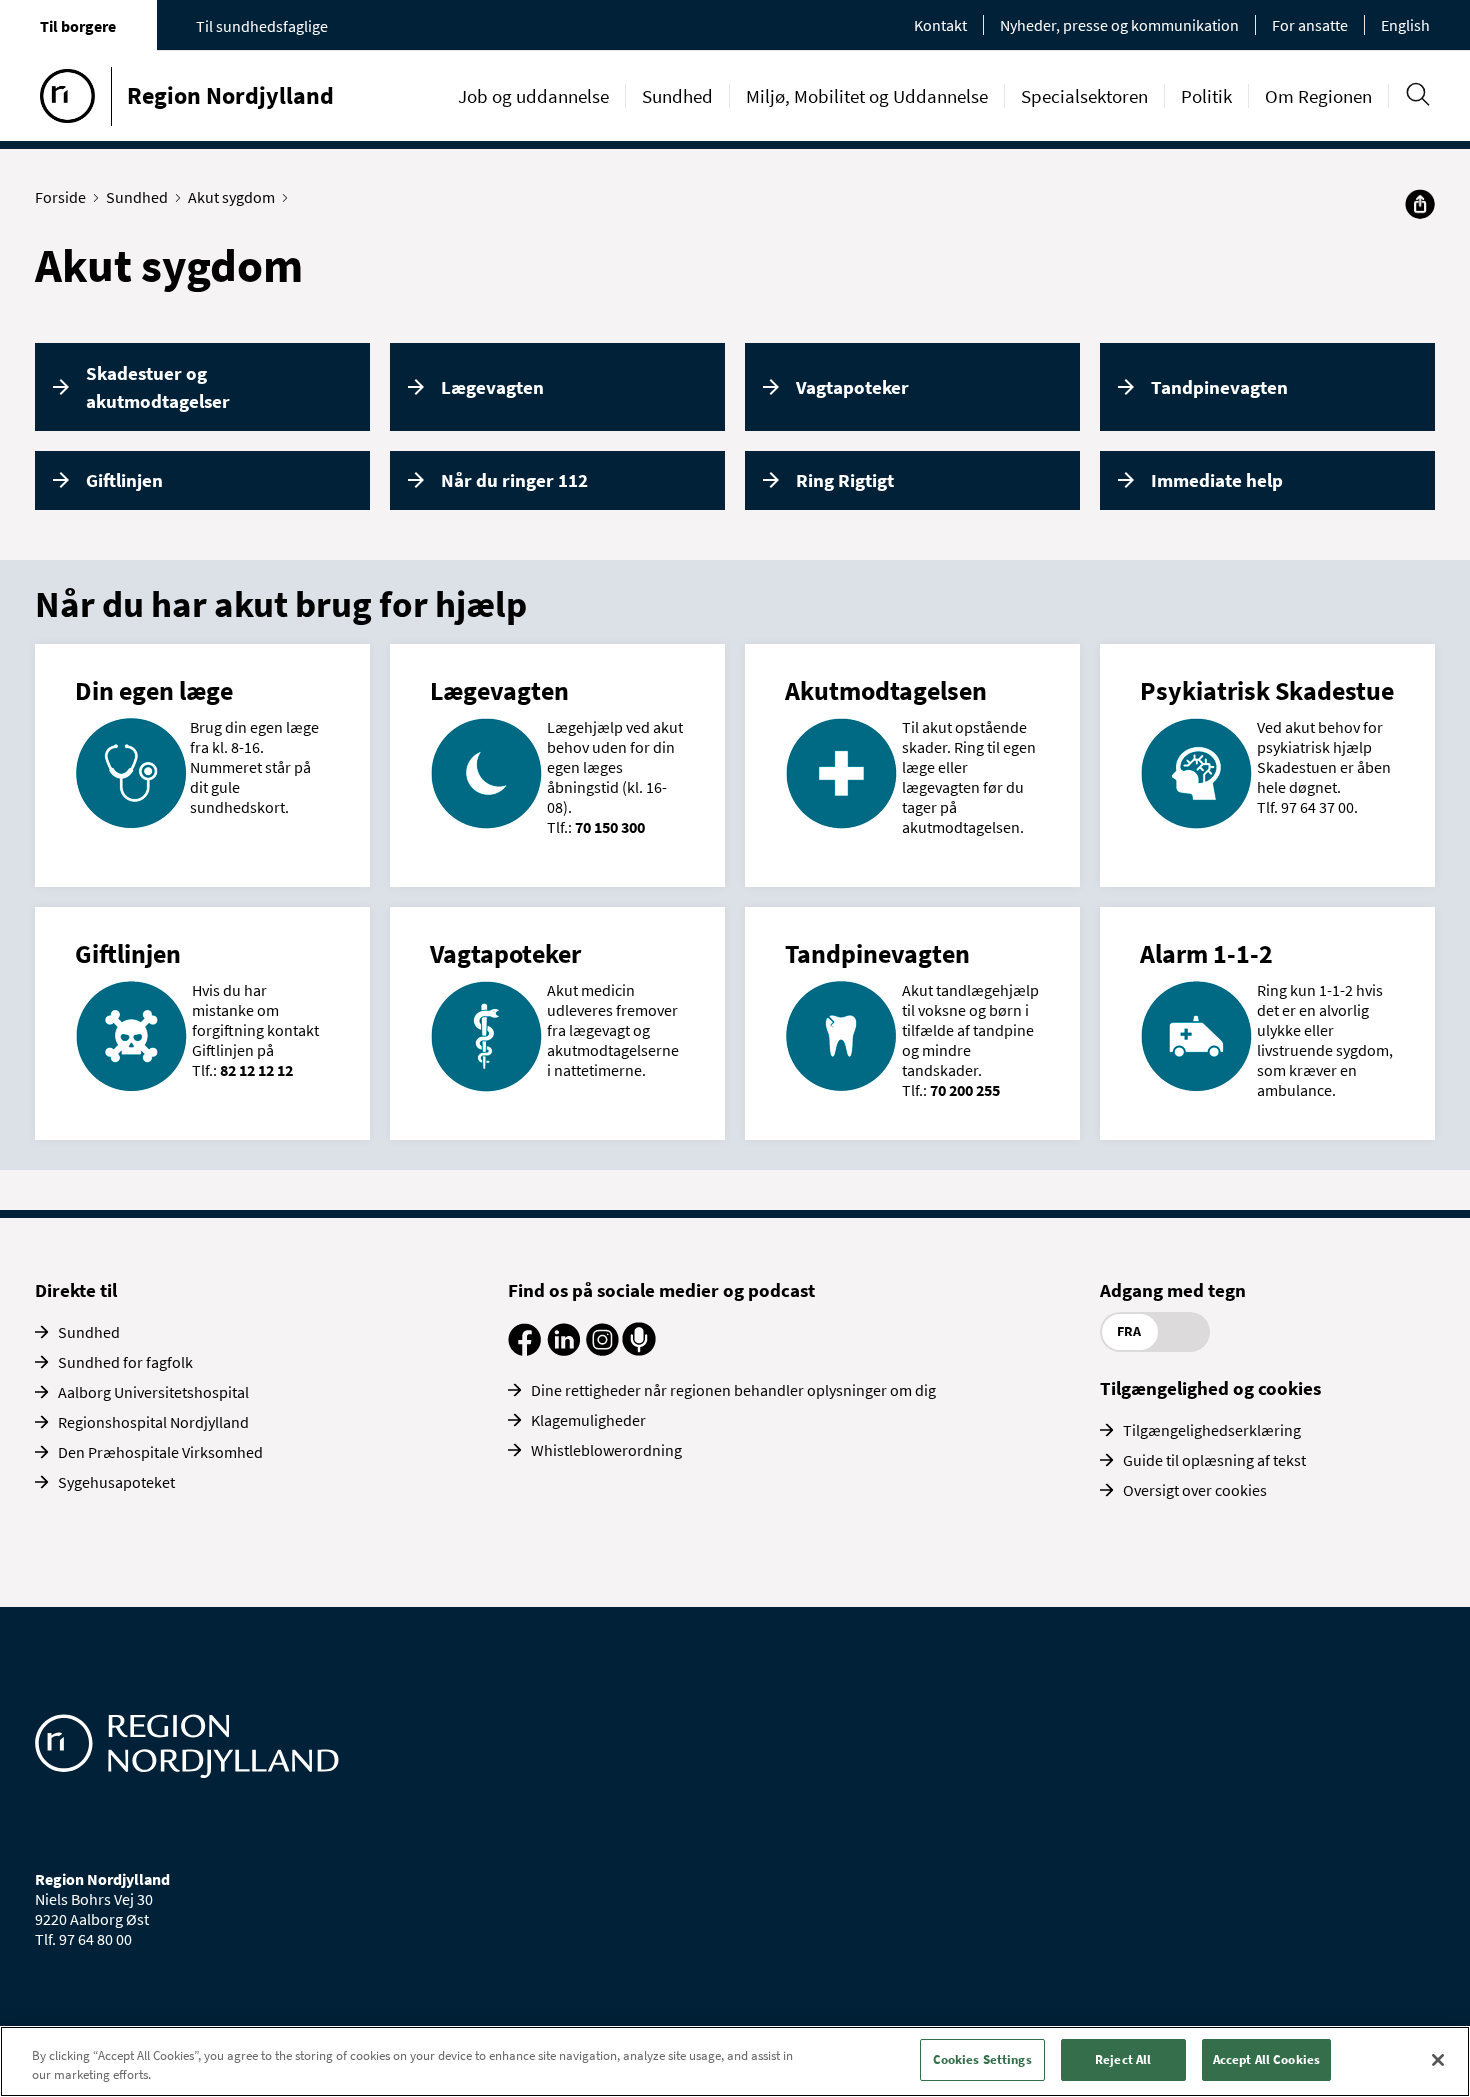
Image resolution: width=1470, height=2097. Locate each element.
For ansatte (1310, 25)
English (1405, 25)
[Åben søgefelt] (1417, 94)
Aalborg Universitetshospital (153, 1392)
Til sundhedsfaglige (262, 26)
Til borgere (78, 26)
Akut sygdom (231, 197)
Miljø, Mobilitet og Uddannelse (867, 96)
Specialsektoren (1084, 96)
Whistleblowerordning (606, 1450)
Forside (60, 197)
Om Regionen (1318, 96)
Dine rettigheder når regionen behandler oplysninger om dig (733, 1390)
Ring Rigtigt (845, 480)
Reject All (1123, 2059)
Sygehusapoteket (116, 1482)
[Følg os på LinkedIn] (563, 1350)
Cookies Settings (982, 2059)
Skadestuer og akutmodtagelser (158, 387)
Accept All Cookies (1266, 2059)
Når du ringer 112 (514, 480)
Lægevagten (492, 387)
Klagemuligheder (588, 1420)
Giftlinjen (124, 480)
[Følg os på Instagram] (602, 1350)
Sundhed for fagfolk (125, 1362)
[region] (735, 2061)
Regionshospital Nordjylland (153, 1422)
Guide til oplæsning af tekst (1214, 1460)
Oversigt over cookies (1195, 1490)
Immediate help (1217, 480)
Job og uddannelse (533, 96)
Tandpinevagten (1219, 387)
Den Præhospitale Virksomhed (160, 1452)
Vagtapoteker (852, 387)
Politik (1206, 96)
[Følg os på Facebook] (524, 1350)
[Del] (1420, 204)
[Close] (1438, 2060)
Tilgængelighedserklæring (1212, 1430)
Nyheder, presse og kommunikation (1119, 25)
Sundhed (677, 96)
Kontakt (940, 25)
